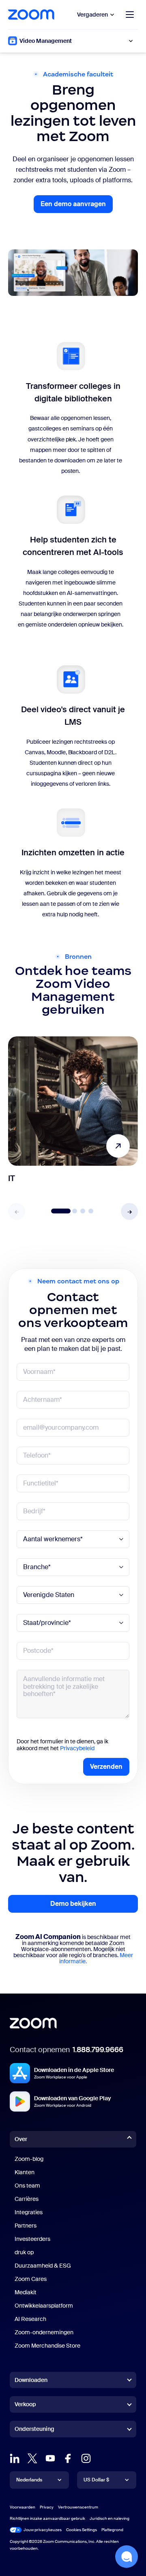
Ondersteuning (34, 2430)
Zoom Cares (31, 2279)
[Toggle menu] (130, 15)
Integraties (29, 2212)
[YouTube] (50, 2458)
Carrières (27, 2199)
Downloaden (31, 2380)
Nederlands (29, 2480)
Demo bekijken (73, 1904)
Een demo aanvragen (77, 206)
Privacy (47, 2507)
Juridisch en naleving (109, 2518)
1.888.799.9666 (98, 2050)
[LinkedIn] (15, 2458)
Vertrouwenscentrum (78, 2507)
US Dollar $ (96, 2480)
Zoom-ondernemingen (44, 2332)
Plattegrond (112, 2530)
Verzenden (106, 1767)
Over (21, 2139)
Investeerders (32, 2239)
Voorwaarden (23, 2507)
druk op (24, 2252)
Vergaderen (92, 15)
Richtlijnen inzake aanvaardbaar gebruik (47, 2518)
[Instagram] (86, 2458)
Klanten (25, 2172)
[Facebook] (68, 2458)
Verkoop (25, 2404)
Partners (26, 2226)
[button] (129, 1211)
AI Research (30, 2319)
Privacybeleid (77, 1748)
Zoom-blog (29, 2159)
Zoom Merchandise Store (47, 2346)
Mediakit (26, 2292)
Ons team (27, 2186)
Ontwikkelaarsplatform (44, 2306)
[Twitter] (32, 2458)
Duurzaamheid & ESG (43, 2266)
